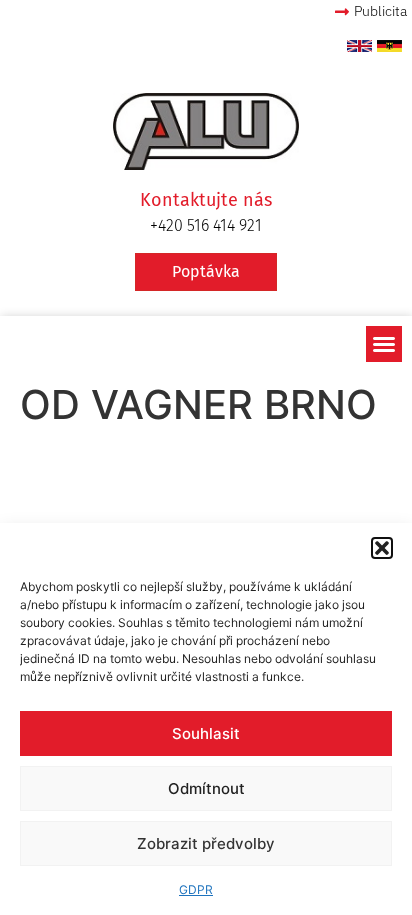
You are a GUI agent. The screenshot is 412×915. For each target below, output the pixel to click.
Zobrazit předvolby (206, 843)
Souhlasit (206, 733)
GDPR (196, 889)
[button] (382, 548)
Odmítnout (206, 788)
